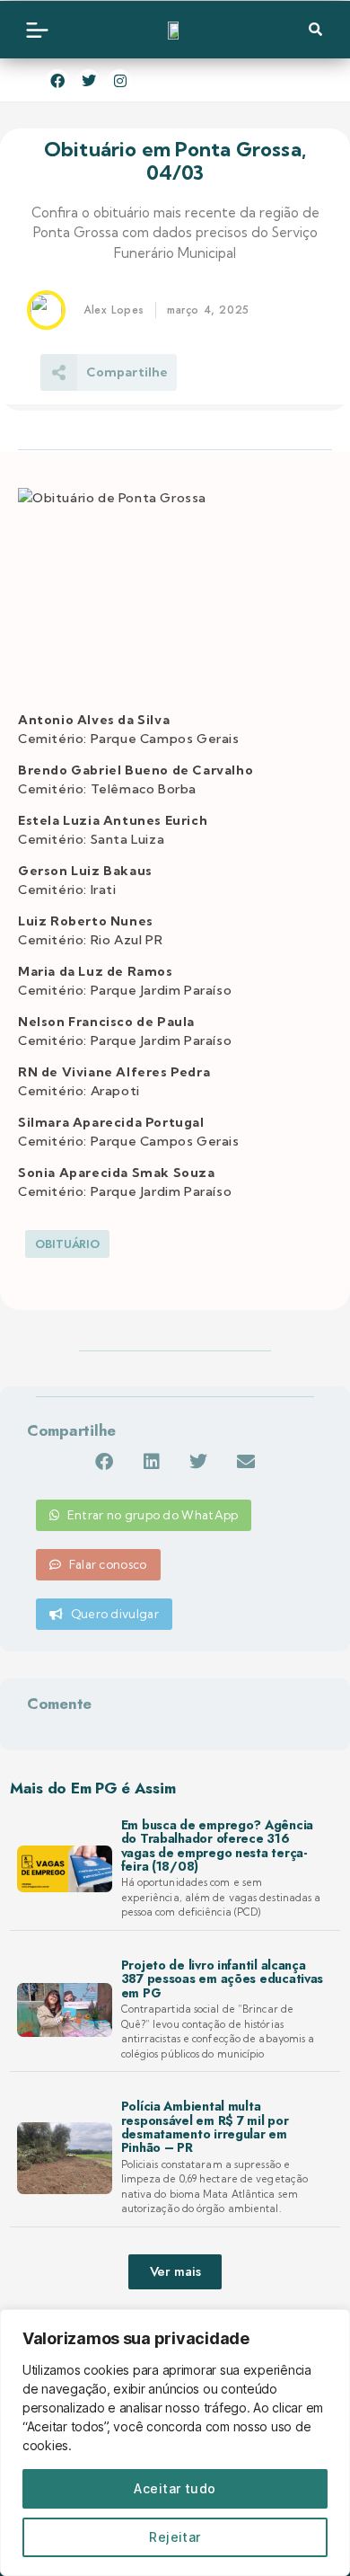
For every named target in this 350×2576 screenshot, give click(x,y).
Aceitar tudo (175, 2488)
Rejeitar (175, 2537)
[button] (104, 1461)
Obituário (67, 1244)
